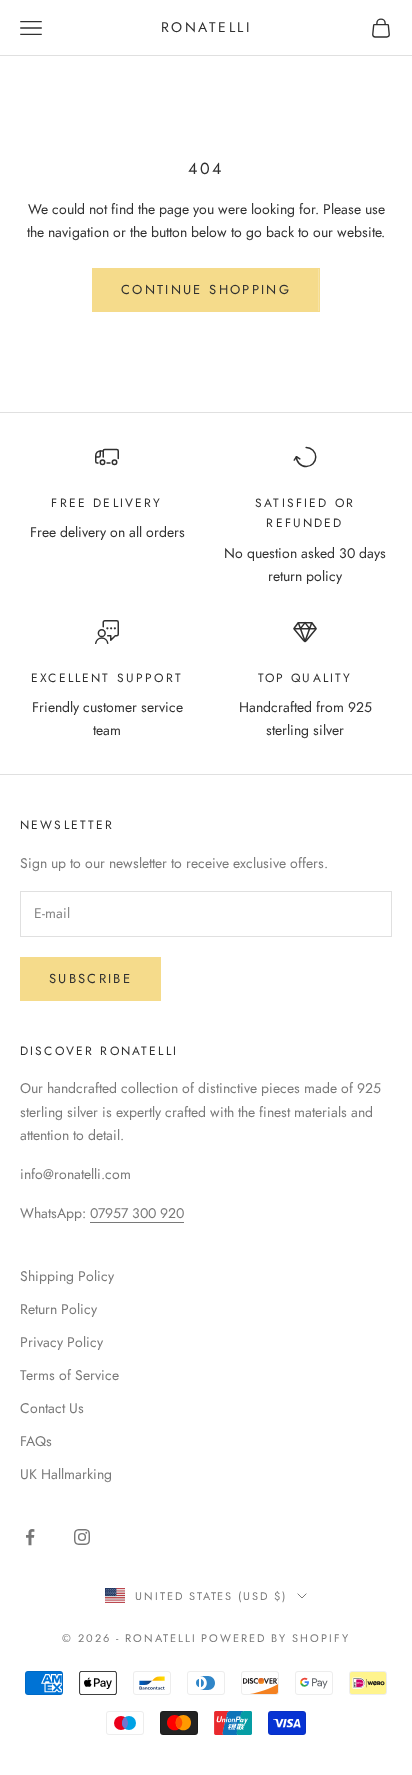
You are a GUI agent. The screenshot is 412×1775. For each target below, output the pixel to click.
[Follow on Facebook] (30, 1537)
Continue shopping (206, 289)
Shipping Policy (67, 1276)
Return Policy (58, 1309)
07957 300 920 (137, 1213)
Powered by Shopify (275, 1638)
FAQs (36, 1441)
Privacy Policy (61, 1342)
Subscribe (90, 978)
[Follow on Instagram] (82, 1537)
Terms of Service (69, 1375)
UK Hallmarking (66, 1474)
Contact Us (52, 1408)
